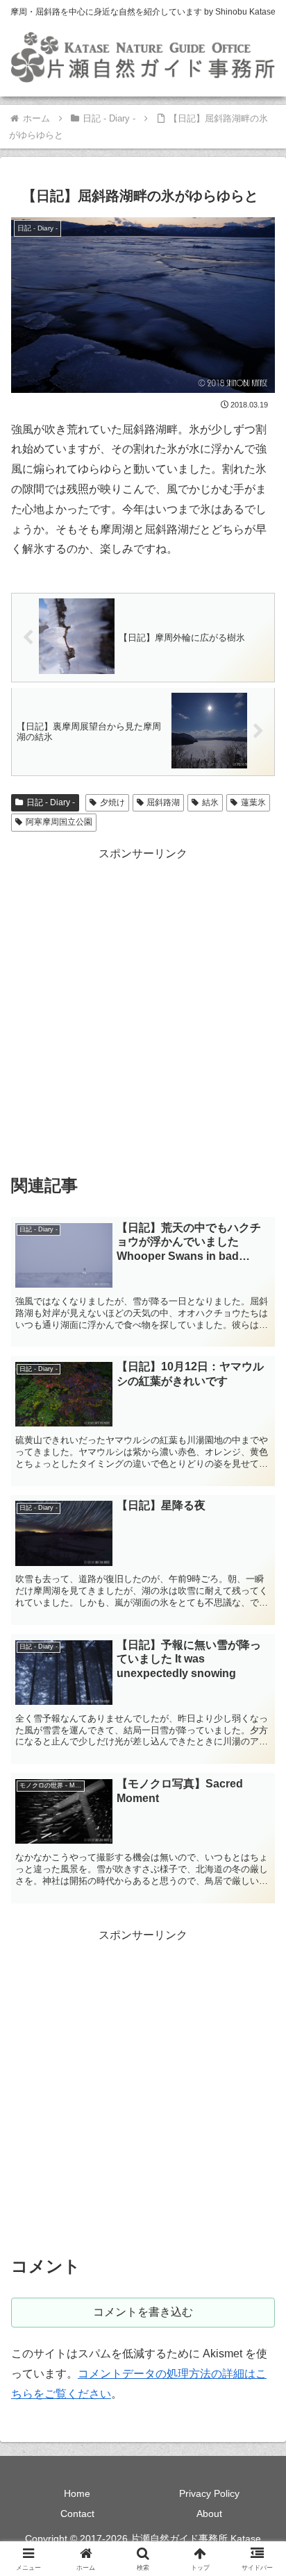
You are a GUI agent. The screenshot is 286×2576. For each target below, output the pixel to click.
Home (77, 2493)
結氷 (210, 802)
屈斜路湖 (163, 802)
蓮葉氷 (253, 802)
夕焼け (112, 802)
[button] (257, 1993)
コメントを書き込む (143, 2312)
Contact (77, 2514)
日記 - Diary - (51, 802)
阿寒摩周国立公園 (59, 822)
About (209, 2514)
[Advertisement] (143, 1007)
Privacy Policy (209, 2493)
